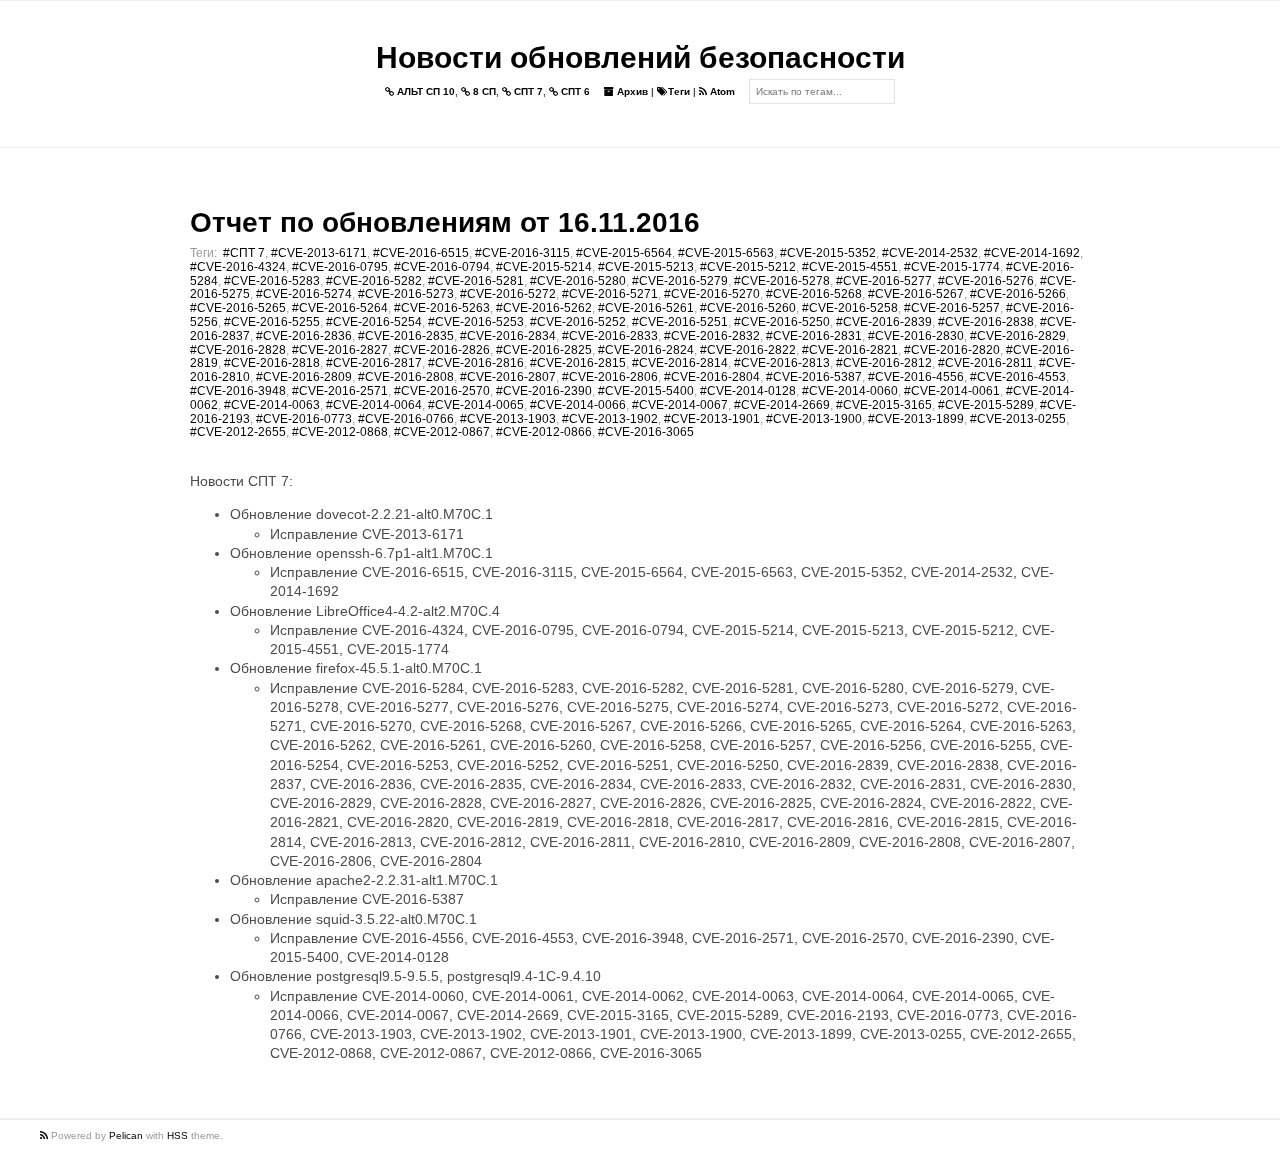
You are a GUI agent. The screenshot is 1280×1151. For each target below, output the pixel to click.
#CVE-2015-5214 (544, 267)
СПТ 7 (527, 91)
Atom (721, 91)
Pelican (126, 1135)
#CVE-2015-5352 (828, 253)
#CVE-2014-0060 (850, 391)
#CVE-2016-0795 (340, 267)
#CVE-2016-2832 (712, 336)
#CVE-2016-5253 (476, 322)
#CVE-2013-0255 (1018, 419)
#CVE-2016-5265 (238, 308)
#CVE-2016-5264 (340, 308)
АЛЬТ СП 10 (424, 91)
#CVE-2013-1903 (508, 419)
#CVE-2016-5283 (272, 281)
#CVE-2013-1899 (916, 419)
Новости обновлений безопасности (640, 57)
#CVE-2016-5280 (578, 281)
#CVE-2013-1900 (814, 419)
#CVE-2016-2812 (884, 363)
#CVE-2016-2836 (304, 336)
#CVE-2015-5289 (986, 405)
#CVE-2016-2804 (712, 377)
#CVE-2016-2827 (340, 350)
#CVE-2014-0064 (374, 405)
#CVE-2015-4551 (850, 267)
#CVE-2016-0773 (304, 419)
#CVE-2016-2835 (406, 336)
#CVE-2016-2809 (304, 377)
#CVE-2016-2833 (610, 336)
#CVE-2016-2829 (1018, 336)
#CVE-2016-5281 (476, 281)
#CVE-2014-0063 (272, 405)
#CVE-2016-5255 (272, 322)
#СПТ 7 (244, 253)
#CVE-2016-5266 (1018, 294)
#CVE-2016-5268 (814, 294)
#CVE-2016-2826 (442, 350)
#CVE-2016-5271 (610, 294)
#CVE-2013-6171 (319, 253)
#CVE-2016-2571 (340, 391)
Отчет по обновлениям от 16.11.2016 (445, 222)
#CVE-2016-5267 (916, 294)
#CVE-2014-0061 (952, 391)
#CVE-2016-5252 (578, 322)
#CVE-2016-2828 (238, 350)
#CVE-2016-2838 (986, 322)
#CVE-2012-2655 (238, 432)
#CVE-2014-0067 (680, 405)
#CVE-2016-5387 (814, 377)
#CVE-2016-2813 (782, 363)
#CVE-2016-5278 (782, 281)
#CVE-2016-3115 (522, 253)
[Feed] (45, 1135)
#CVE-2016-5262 (544, 308)
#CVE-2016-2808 (406, 377)
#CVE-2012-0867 (442, 432)
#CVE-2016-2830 (916, 336)
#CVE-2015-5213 (646, 267)
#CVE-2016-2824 (646, 350)
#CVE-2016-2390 (544, 391)
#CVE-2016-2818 (272, 363)
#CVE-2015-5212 (748, 267)
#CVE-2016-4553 (1018, 377)
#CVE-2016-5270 (712, 294)
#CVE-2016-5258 (850, 308)
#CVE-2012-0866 (544, 432)
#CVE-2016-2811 (985, 363)
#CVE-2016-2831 (814, 336)
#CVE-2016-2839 (884, 322)
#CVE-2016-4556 (916, 377)
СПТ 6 (574, 91)
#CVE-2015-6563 (726, 253)
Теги (679, 91)
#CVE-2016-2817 (374, 363)
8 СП (483, 91)
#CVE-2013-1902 (610, 419)
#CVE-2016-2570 (442, 391)
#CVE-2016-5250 (782, 322)
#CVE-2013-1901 (712, 419)
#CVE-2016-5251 (680, 322)
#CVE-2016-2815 (578, 363)
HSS (177, 1135)
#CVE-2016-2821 (850, 350)
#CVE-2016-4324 (238, 267)
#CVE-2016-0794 (442, 267)
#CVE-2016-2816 (476, 363)
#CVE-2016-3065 (646, 432)
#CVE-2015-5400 (646, 391)
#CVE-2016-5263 (442, 308)
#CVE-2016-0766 (406, 419)
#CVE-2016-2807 (508, 377)
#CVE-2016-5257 (952, 308)
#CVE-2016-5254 (374, 322)
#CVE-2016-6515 (421, 253)
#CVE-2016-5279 (680, 281)
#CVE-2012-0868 (340, 432)
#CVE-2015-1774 (952, 267)
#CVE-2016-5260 (748, 308)
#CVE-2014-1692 (1032, 253)
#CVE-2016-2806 (610, 377)
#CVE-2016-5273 (406, 294)
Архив (631, 91)
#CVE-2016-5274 (304, 294)
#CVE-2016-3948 (238, 391)
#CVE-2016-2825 (544, 350)
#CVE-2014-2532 (930, 253)
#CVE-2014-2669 (782, 405)
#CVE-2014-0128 (748, 391)
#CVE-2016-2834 (508, 336)
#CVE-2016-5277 (884, 281)
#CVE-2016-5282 (374, 281)
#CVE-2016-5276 (986, 281)
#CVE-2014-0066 (578, 405)
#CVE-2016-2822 (748, 350)
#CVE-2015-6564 (624, 253)
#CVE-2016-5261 (646, 308)
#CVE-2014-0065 (476, 405)
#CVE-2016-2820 (952, 350)
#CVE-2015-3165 (884, 405)
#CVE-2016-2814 (680, 363)
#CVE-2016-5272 (508, 294)
